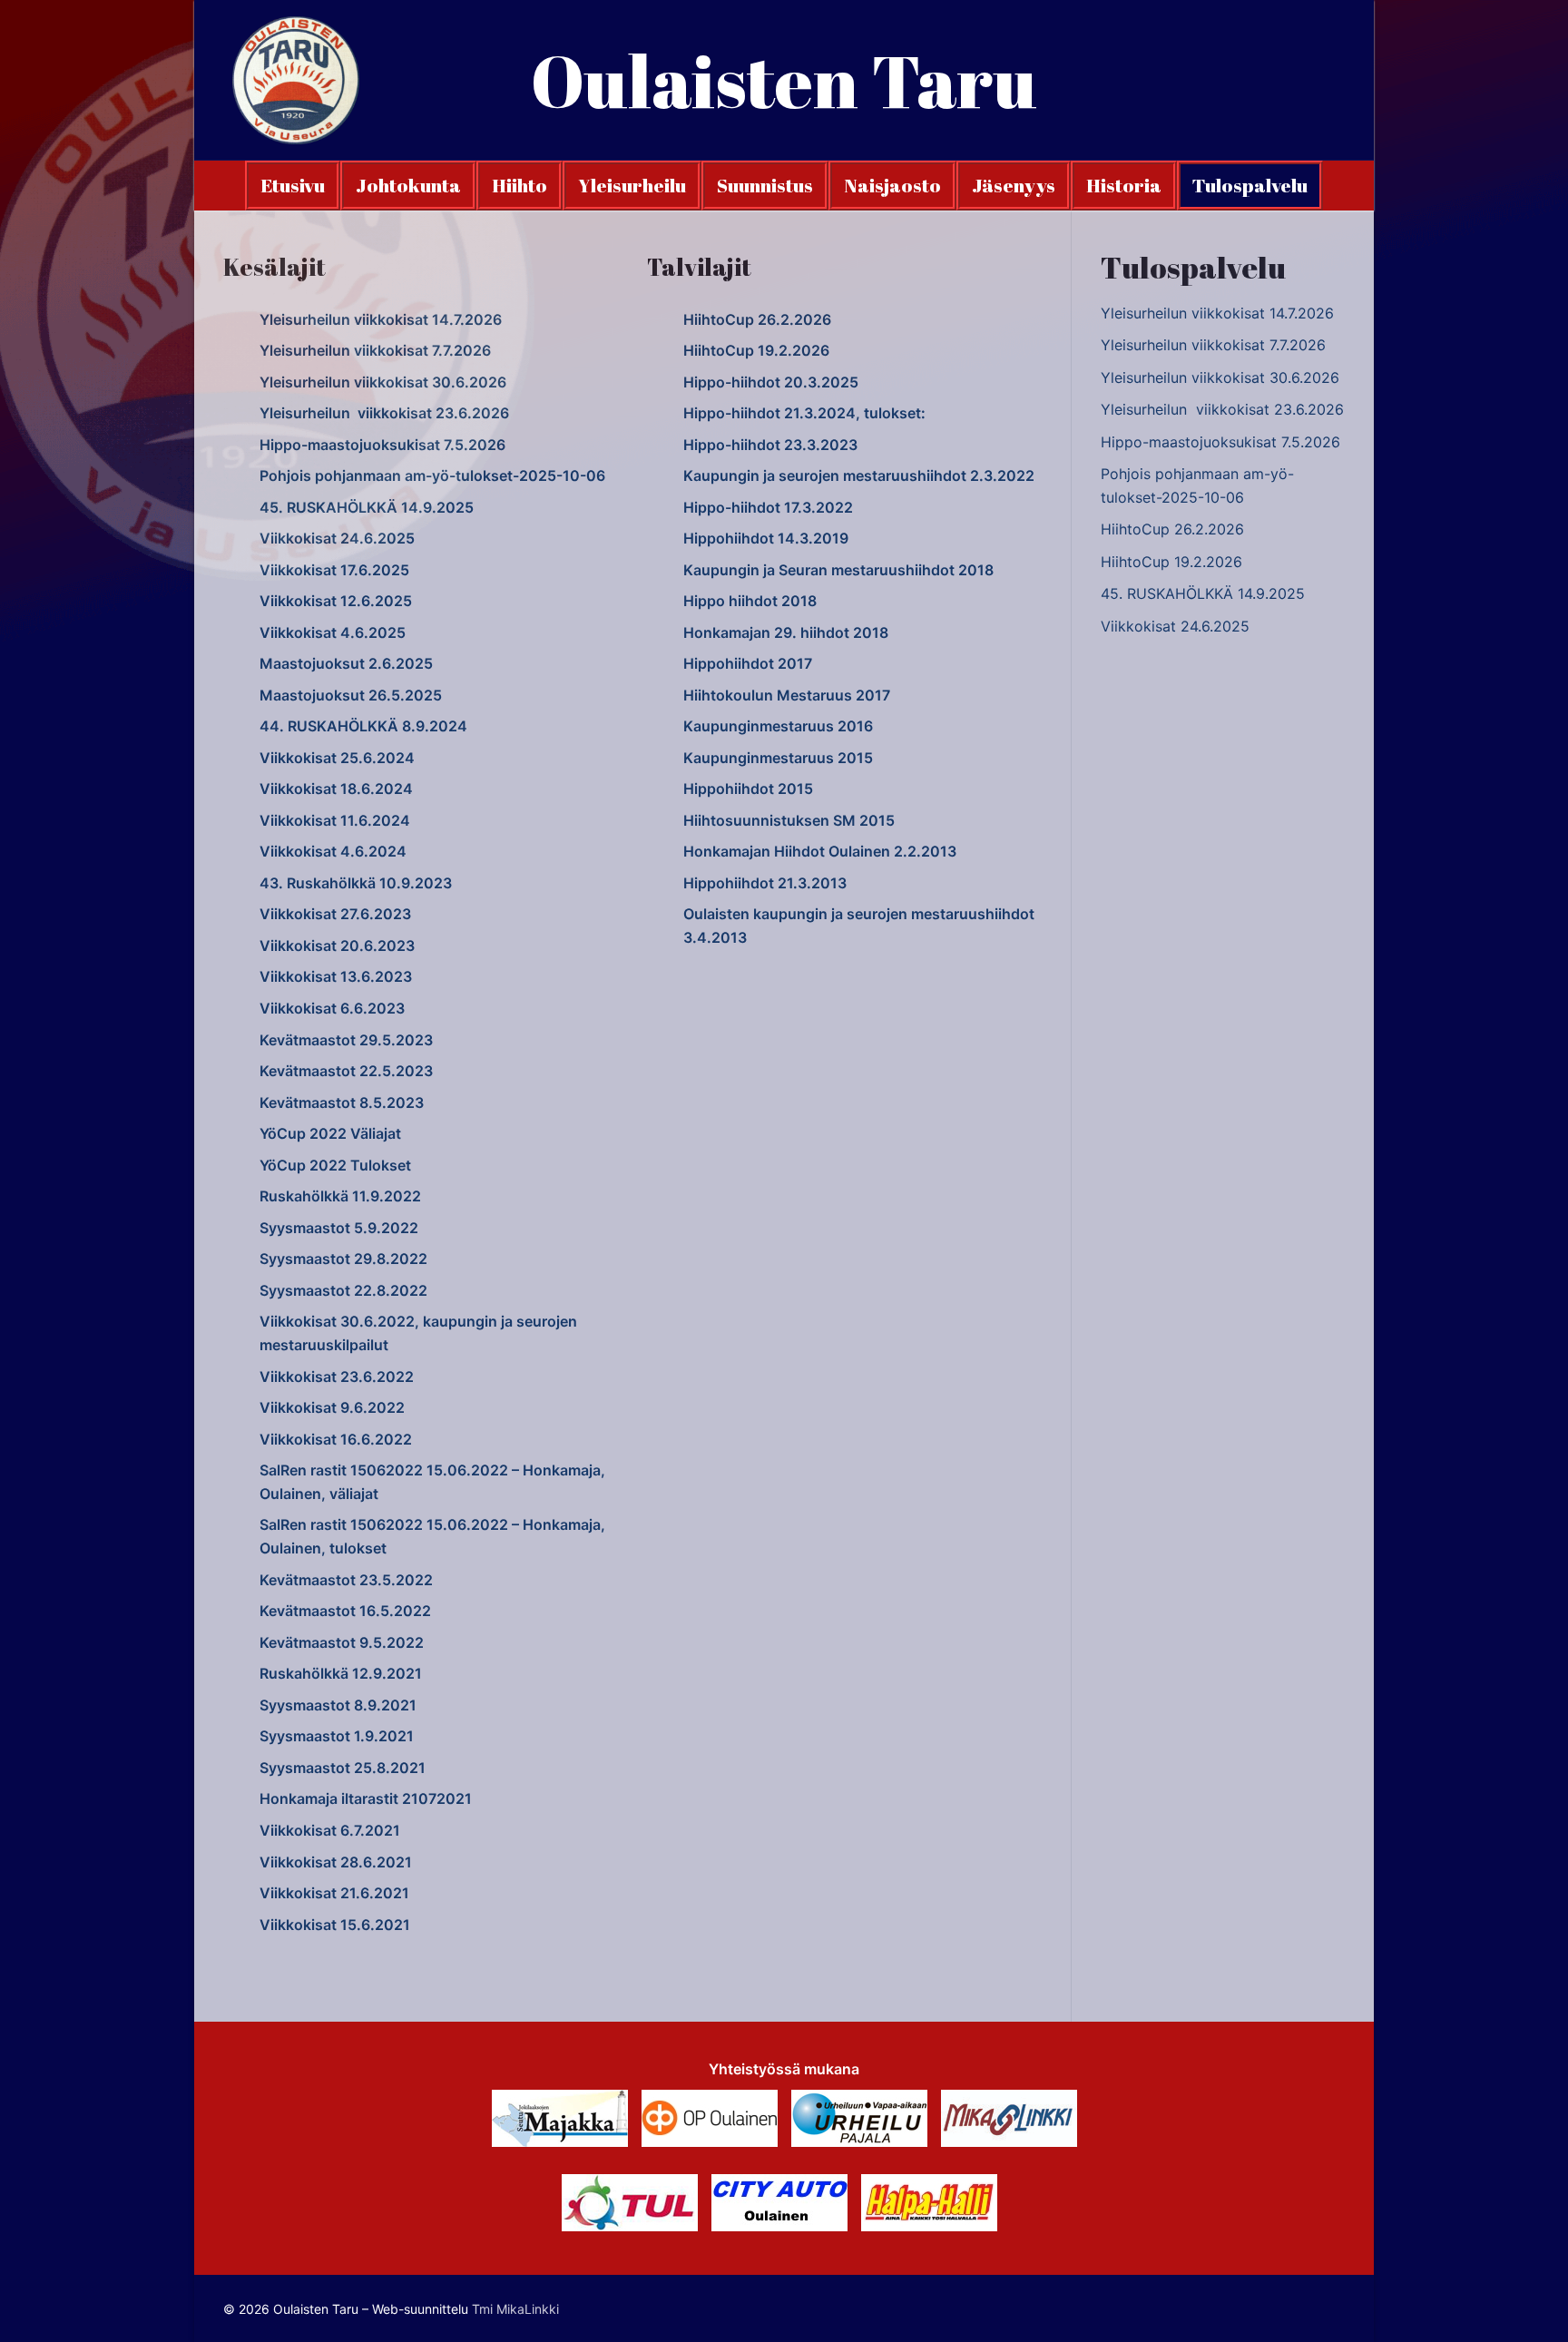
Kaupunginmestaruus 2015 (778, 758)
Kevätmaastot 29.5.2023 (346, 1040)
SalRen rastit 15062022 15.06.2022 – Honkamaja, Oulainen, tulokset (432, 1536)
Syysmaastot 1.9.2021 (337, 1736)
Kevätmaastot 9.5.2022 (342, 1642)
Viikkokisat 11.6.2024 (335, 820)
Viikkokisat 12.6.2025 (336, 601)
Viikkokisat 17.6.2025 (334, 570)
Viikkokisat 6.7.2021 (330, 1830)
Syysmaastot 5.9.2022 (339, 1228)
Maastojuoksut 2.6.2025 (346, 663)
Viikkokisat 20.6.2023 (337, 946)
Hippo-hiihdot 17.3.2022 (768, 507)
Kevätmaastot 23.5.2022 (346, 1580)
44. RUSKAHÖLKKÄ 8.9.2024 (363, 726)
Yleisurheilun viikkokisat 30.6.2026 (383, 382)
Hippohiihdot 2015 (748, 789)
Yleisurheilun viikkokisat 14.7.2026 (381, 319)
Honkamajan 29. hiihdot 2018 (786, 632)
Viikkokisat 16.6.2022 (336, 1439)
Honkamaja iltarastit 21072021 (366, 1798)
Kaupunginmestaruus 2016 (778, 726)
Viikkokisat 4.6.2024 (333, 851)
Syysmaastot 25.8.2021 (343, 1768)
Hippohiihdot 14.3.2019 (766, 538)
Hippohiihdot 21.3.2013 (765, 883)
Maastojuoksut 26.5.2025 (351, 695)
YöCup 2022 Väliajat (330, 1133)
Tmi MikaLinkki (515, 2309)
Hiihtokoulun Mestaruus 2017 (787, 695)
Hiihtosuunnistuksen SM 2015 (789, 820)
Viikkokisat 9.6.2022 (332, 1407)
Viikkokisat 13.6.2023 (336, 976)
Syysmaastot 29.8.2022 (343, 1259)
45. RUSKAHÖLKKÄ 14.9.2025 (367, 507)
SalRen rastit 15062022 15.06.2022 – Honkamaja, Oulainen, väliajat (432, 1482)
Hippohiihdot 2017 (748, 663)
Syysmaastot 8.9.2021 (338, 1705)
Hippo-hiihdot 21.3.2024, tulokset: (804, 413)
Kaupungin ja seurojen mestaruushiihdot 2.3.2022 (859, 475)
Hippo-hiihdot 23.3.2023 (770, 445)
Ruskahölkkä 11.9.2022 (340, 1196)
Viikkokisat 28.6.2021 (336, 1862)
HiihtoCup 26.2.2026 (757, 319)
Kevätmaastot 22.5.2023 (346, 1071)
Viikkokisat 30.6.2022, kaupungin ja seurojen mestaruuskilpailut (418, 1333)
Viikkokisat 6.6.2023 (332, 1008)
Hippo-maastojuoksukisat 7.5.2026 (382, 445)
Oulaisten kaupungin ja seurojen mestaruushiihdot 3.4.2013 (859, 926)
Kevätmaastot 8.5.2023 (342, 1102)
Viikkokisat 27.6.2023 (335, 914)
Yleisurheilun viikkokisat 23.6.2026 (384, 413)
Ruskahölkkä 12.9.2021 (341, 1673)
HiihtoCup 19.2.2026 (756, 350)
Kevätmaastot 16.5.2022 (345, 1611)
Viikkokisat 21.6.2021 (334, 1893)
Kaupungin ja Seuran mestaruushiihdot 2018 (838, 570)
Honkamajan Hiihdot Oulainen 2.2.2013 (820, 851)
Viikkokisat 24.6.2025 (337, 538)
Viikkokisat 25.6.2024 (337, 758)
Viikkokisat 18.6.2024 (336, 789)
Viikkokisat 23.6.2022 (337, 1377)
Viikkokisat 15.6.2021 (335, 1925)
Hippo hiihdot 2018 (750, 601)
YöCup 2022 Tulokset (335, 1165)
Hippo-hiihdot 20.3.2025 (771, 382)
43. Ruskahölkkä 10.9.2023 (356, 883)
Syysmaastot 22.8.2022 (343, 1290)
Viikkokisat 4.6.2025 (333, 632)
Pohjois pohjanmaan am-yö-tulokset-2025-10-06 (432, 475)
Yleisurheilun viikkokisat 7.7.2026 (375, 350)
